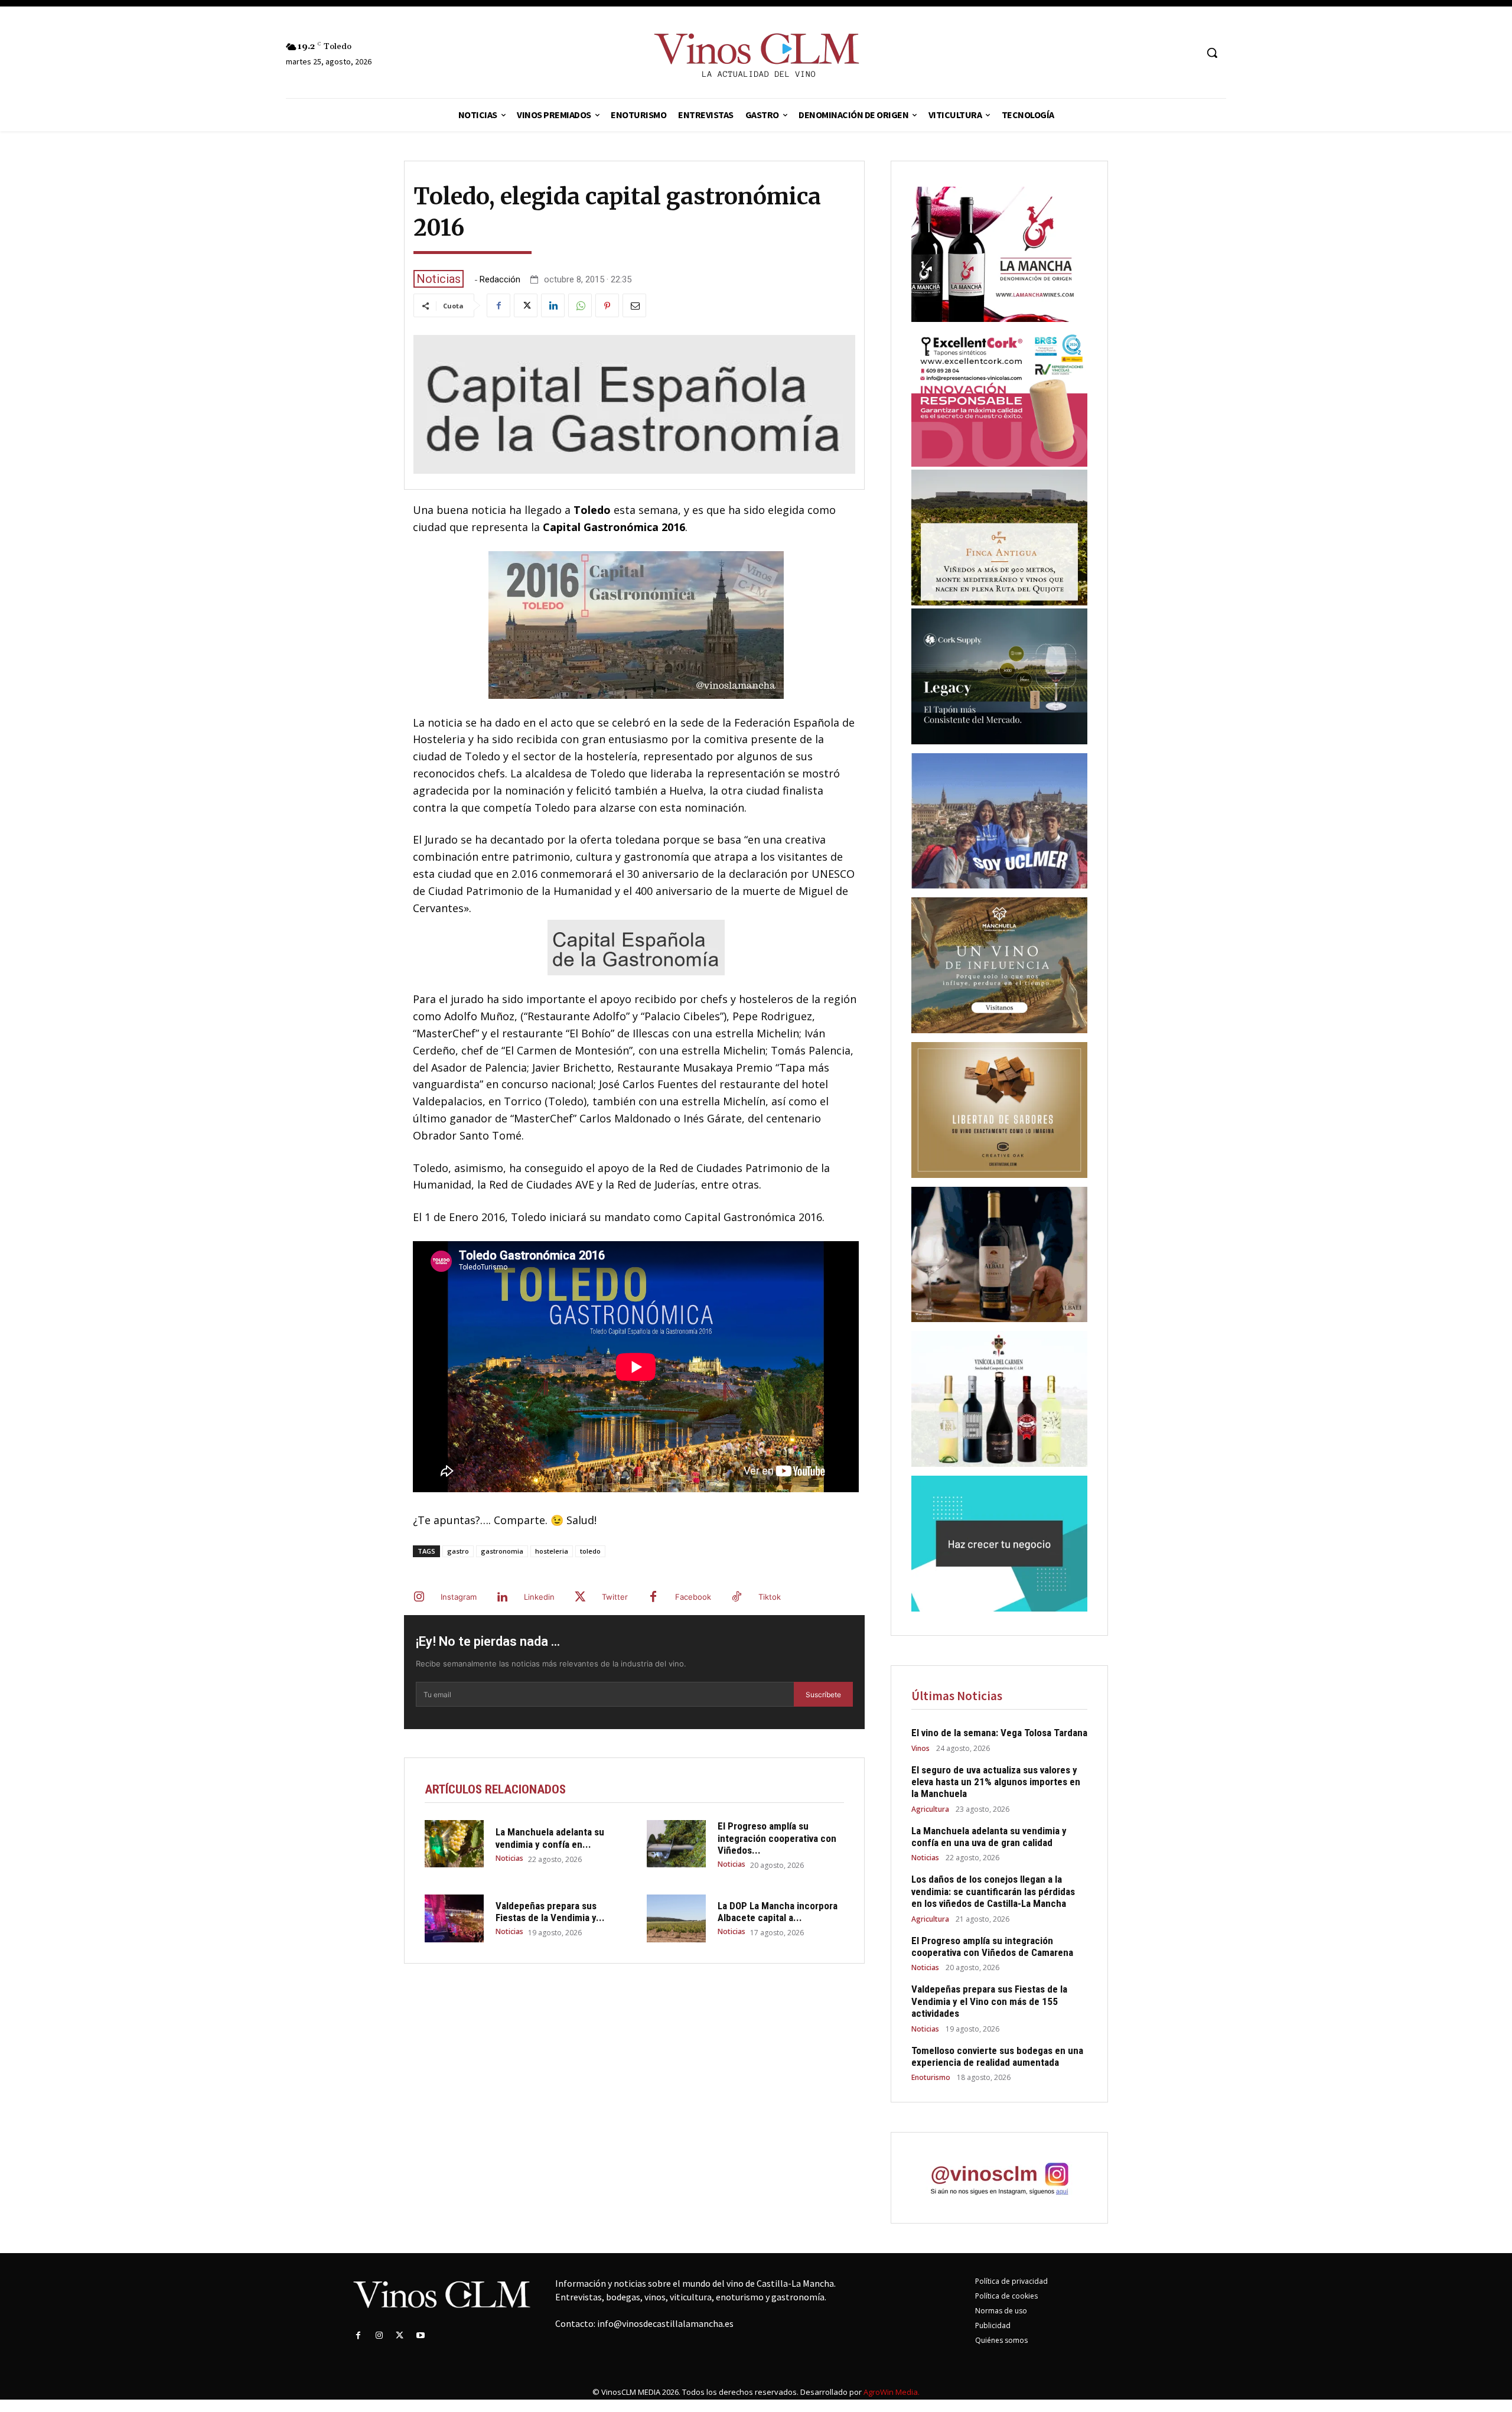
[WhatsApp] (580, 305)
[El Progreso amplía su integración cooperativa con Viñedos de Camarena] (676, 1844)
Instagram (459, 1597)
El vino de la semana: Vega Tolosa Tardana (999, 1733)
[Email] (634, 305)
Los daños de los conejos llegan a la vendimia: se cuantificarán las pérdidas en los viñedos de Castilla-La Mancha (993, 1891)
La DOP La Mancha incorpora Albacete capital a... (778, 1912)
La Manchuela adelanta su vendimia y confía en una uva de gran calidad (989, 1837)
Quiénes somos (1001, 2340)
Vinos (920, 1749)
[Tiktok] (737, 1597)
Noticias (439, 279)
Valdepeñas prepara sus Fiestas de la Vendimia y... (550, 1912)
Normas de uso (1001, 2311)
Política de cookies (1006, 2296)
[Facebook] (498, 305)
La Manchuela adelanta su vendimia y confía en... (550, 1838)
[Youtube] (421, 2335)
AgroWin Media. (892, 2392)
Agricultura (930, 1809)
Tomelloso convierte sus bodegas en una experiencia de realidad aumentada (997, 2056)
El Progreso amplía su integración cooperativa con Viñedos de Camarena (992, 1946)
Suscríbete (823, 1695)
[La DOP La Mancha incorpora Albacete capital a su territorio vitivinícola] (676, 1918)
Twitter (615, 1597)
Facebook (693, 1597)
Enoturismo (931, 2078)
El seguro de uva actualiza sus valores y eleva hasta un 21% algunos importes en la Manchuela (996, 1782)
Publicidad (993, 2325)
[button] (1212, 53)
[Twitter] (526, 305)
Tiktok (770, 1597)
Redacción (500, 280)
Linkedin (539, 1597)
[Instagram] (419, 1597)
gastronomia (502, 1551)
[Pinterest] (607, 305)
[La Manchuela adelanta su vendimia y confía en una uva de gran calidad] (454, 1844)
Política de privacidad (1011, 2281)
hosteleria (552, 1551)
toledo (590, 1551)
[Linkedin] (553, 305)
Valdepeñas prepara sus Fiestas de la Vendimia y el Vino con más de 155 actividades (989, 2001)
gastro (458, 1551)
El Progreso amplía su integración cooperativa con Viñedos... (777, 1838)
